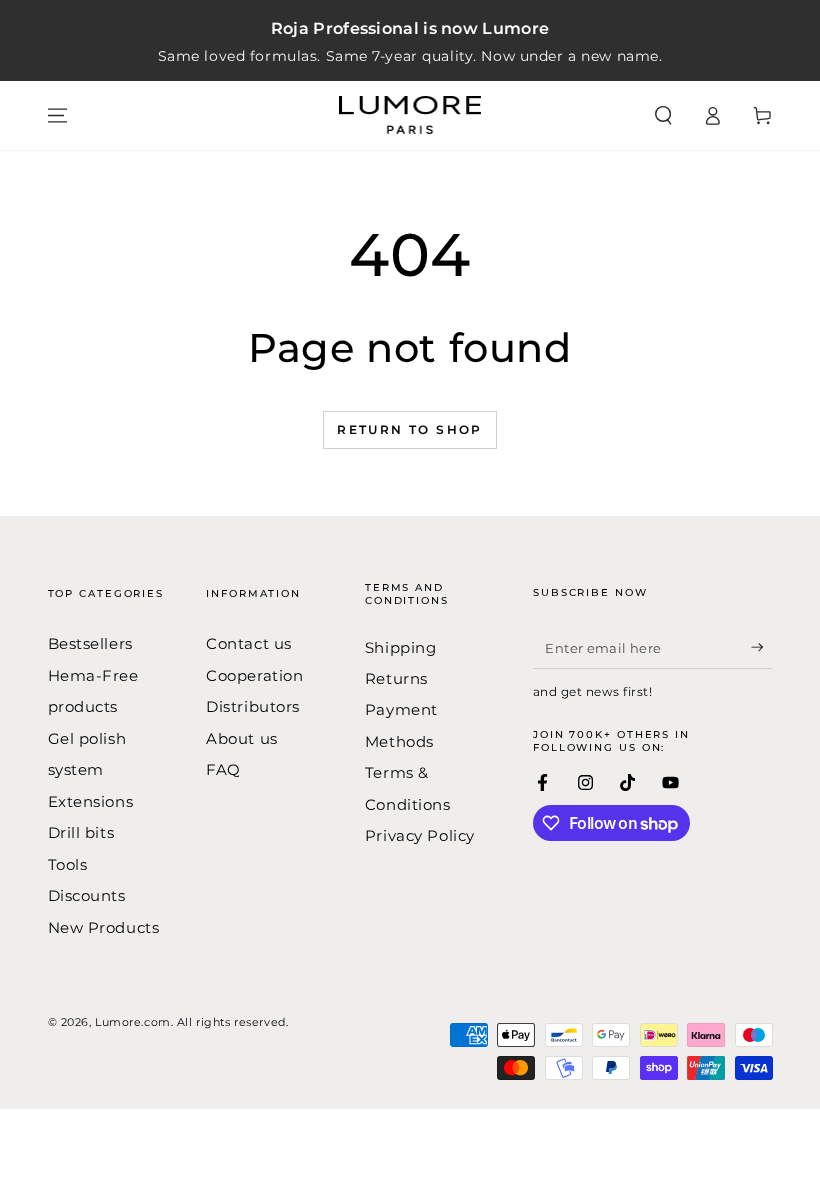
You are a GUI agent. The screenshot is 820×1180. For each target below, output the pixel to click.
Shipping (401, 647)
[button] (663, 116)
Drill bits (81, 832)
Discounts (87, 895)
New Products (104, 927)
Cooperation (254, 675)
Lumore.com (133, 1022)
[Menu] (57, 116)
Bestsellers (90, 643)
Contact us (249, 643)
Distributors (253, 706)
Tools (68, 864)
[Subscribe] (762, 647)
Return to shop (410, 429)
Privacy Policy (420, 835)
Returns (396, 678)
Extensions (91, 801)
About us (242, 738)
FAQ (223, 769)
